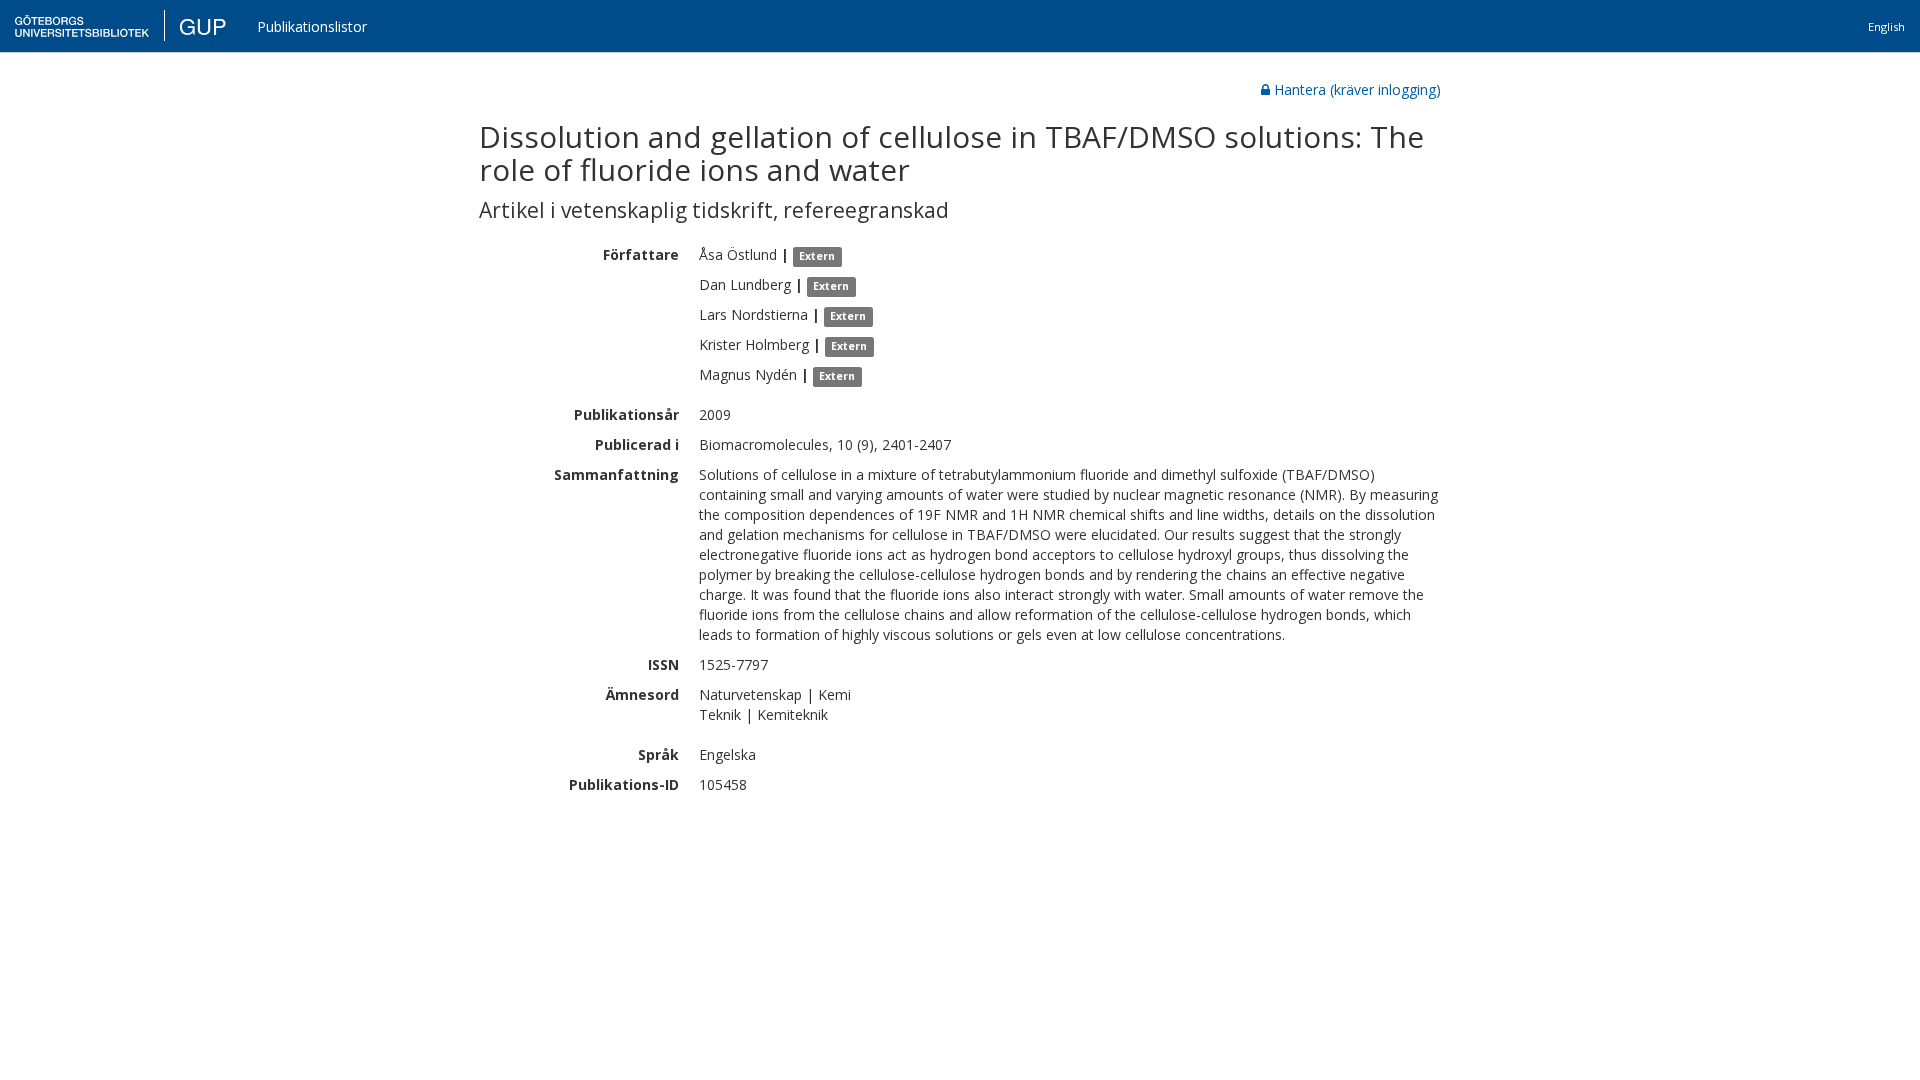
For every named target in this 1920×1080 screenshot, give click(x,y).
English (1886, 26)
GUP (203, 25)
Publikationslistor (312, 26)
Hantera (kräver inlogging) (1357, 89)
